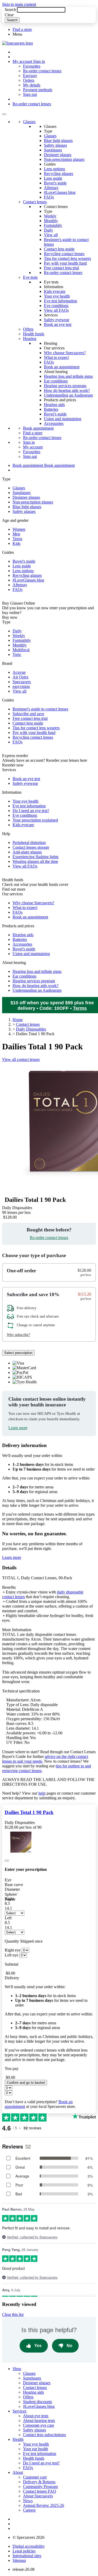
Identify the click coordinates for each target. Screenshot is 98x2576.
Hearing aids (54, 405)
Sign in (39, 61)
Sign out (30, 94)
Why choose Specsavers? (65, 353)
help (42, 1793)
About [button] (18, 2472)
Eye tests (30, 277)
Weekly (50, 216)
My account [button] (23, 61)
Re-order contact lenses (42, 71)
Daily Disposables (31, 1029)
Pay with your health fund (65, 263)
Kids (16, 543)
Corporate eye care (39, 2425)
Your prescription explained (35, 820)
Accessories (54, 423)
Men (16, 534)
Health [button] (18, 2439)
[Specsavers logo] (18, 43)
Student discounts (38, 2402)
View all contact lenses (21, 1059)
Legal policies (24, 2551)
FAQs (49, 197)
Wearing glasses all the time (35, 861)
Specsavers (22, 682)
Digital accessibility (29, 2546)
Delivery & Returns (39, 2482)
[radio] (49, 1272)
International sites (27, 2556)
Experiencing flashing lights (36, 857)
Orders (29, 80)
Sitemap (19, 2560)
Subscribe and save (28, 714)
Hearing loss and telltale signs (68, 376)
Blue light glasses (58, 141)
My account (33, 447)
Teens (17, 539)
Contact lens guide (59, 249)
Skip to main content (19, 4)
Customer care (35, 2477)
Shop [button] (17, 2369)
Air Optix (21, 677)
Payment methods (38, 90)
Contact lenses (35, 202)
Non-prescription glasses (64, 159)
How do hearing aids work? (67, 390)
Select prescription (18, 1353)
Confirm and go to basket (26, 2083)
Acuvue (19, 672)
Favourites (32, 66)
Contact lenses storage (31, 847)
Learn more (18, 1428)
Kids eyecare (55, 291)
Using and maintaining (63, 419)
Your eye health (57, 296)
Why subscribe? (18, 1335)
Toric (17, 654)
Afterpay (51, 188)
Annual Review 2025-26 (44, 2505)
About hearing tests (39, 2421)
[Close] (7, 1861)
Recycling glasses (59, 174)
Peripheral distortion (29, 843)
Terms (80, 1008)
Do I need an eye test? (31, 811)
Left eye (11, 1955)
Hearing (30, 339)
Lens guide (53, 178)
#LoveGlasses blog (60, 192)
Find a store (22, 29)
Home (18, 1020)
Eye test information (60, 301)
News (28, 2501)
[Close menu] (4, 114)
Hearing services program (65, 386)
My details (32, 85)
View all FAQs (56, 310)
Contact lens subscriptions (44, 2435)
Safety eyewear (57, 320)
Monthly (51, 221)
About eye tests (36, 2416)
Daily (48, 230)
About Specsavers (38, 2496)
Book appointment (38, 428)
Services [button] (19, 2411)
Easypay (30, 76)
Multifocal (21, 650)
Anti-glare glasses (27, 852)
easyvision (21, 686)
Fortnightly (53, 225)
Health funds (34, 334)
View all (51, 235)
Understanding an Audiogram (68, 395)
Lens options (54, 169)
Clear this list (13, 2314)
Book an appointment (62, 367)
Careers (29, 2510)
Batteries (51, 409)
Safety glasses (55, 145)
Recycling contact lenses (64, 254)
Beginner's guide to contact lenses (40, 709)
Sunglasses (53, 150)
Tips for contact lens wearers (67, 258)
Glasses (29, 122)
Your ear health (36, 2449)
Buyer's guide (55, 183)
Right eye (13, 1950)
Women (19, 529)
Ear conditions (56, 381)
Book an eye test (58, 324)
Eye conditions (56, 306)
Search (10, 10)
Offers (28, 329)
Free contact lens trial (61, 268)
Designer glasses (58, 155)
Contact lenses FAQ (40, 2491)
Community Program (40, 2487)
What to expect (56, 357)
